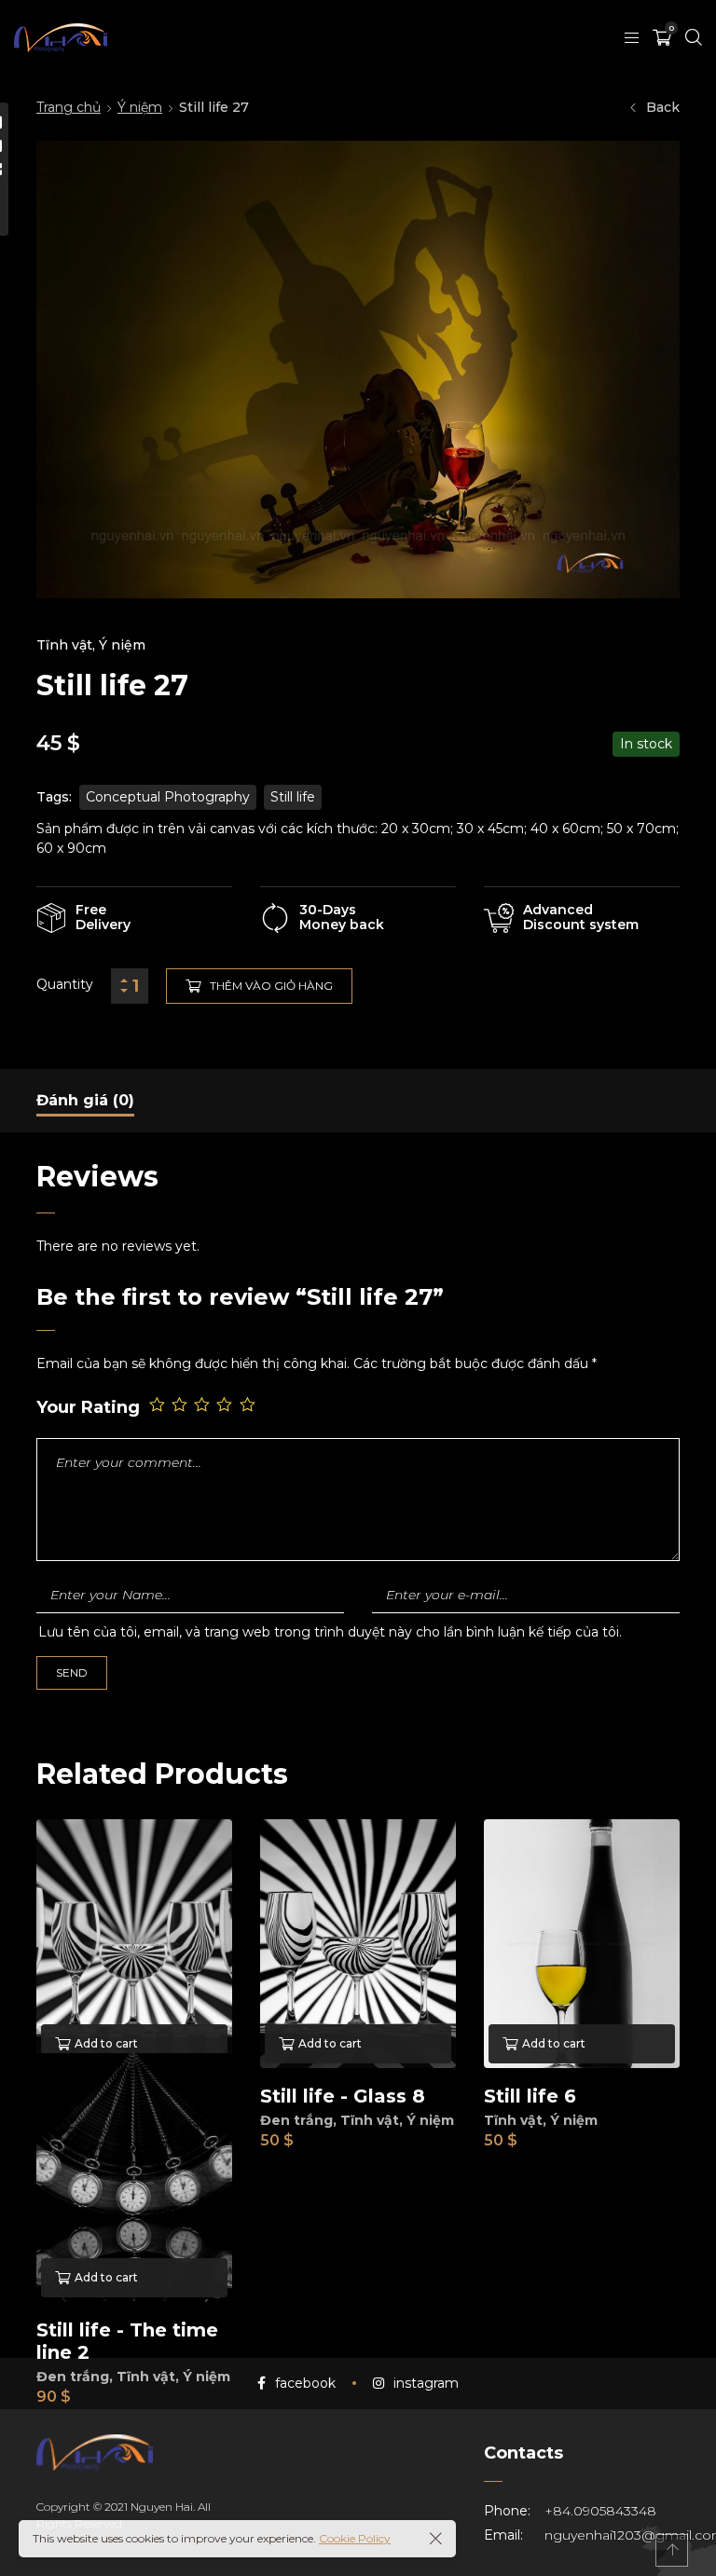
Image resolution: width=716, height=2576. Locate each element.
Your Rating (88, 1408)
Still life (293, 797)
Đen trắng (296, 2120)
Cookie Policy (355, 2538)
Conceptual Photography (168, 797)
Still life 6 (530, 2096)
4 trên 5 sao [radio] (226, 1405)
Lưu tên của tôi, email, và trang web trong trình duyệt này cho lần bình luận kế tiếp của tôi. (330, 1632)
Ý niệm (140, 107)
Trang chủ (69, 107)
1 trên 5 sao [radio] (158, 1405)
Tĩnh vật (64, 645)
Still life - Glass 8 (343, 2096)
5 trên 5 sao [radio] (249, 1405)
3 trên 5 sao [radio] (203, 1405)
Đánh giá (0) (85, 1100)
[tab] (85, 1101)
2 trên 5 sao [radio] (181, 1405)
